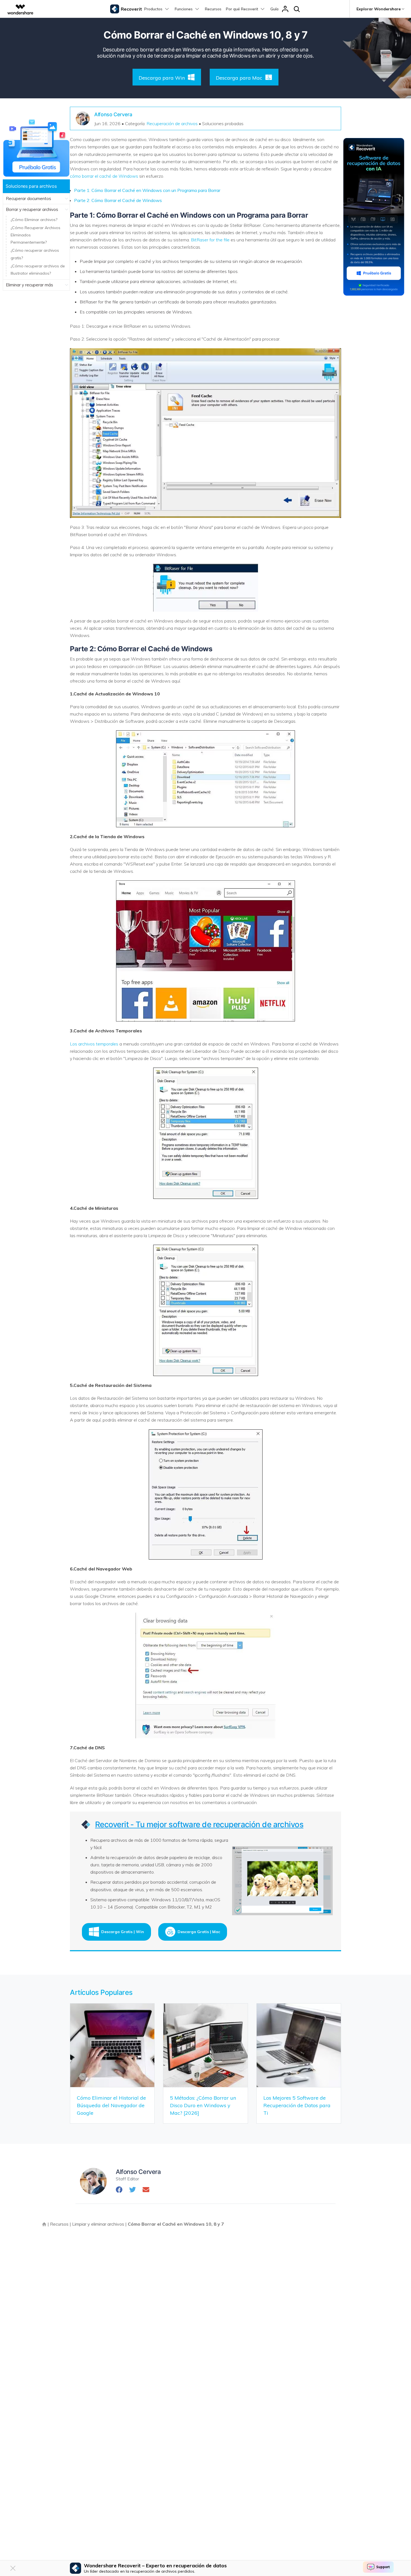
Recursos (213, 9)
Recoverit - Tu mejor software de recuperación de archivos (199, 1824)
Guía (274, 9)
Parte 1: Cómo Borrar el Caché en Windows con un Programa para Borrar (147, 190)
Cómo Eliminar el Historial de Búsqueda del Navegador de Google (111, 2105)
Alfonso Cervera (113, 114)
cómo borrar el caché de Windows (104, 176)
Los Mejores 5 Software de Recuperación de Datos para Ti (297, 2105)
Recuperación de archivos (172, 123)
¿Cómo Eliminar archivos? (34, 220)
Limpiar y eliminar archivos (98, 2224)
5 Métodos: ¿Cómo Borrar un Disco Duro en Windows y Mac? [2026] (203, 2105)
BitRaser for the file (210, 240)
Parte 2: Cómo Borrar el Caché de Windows (118, 200)
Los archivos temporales (94, 1044)
